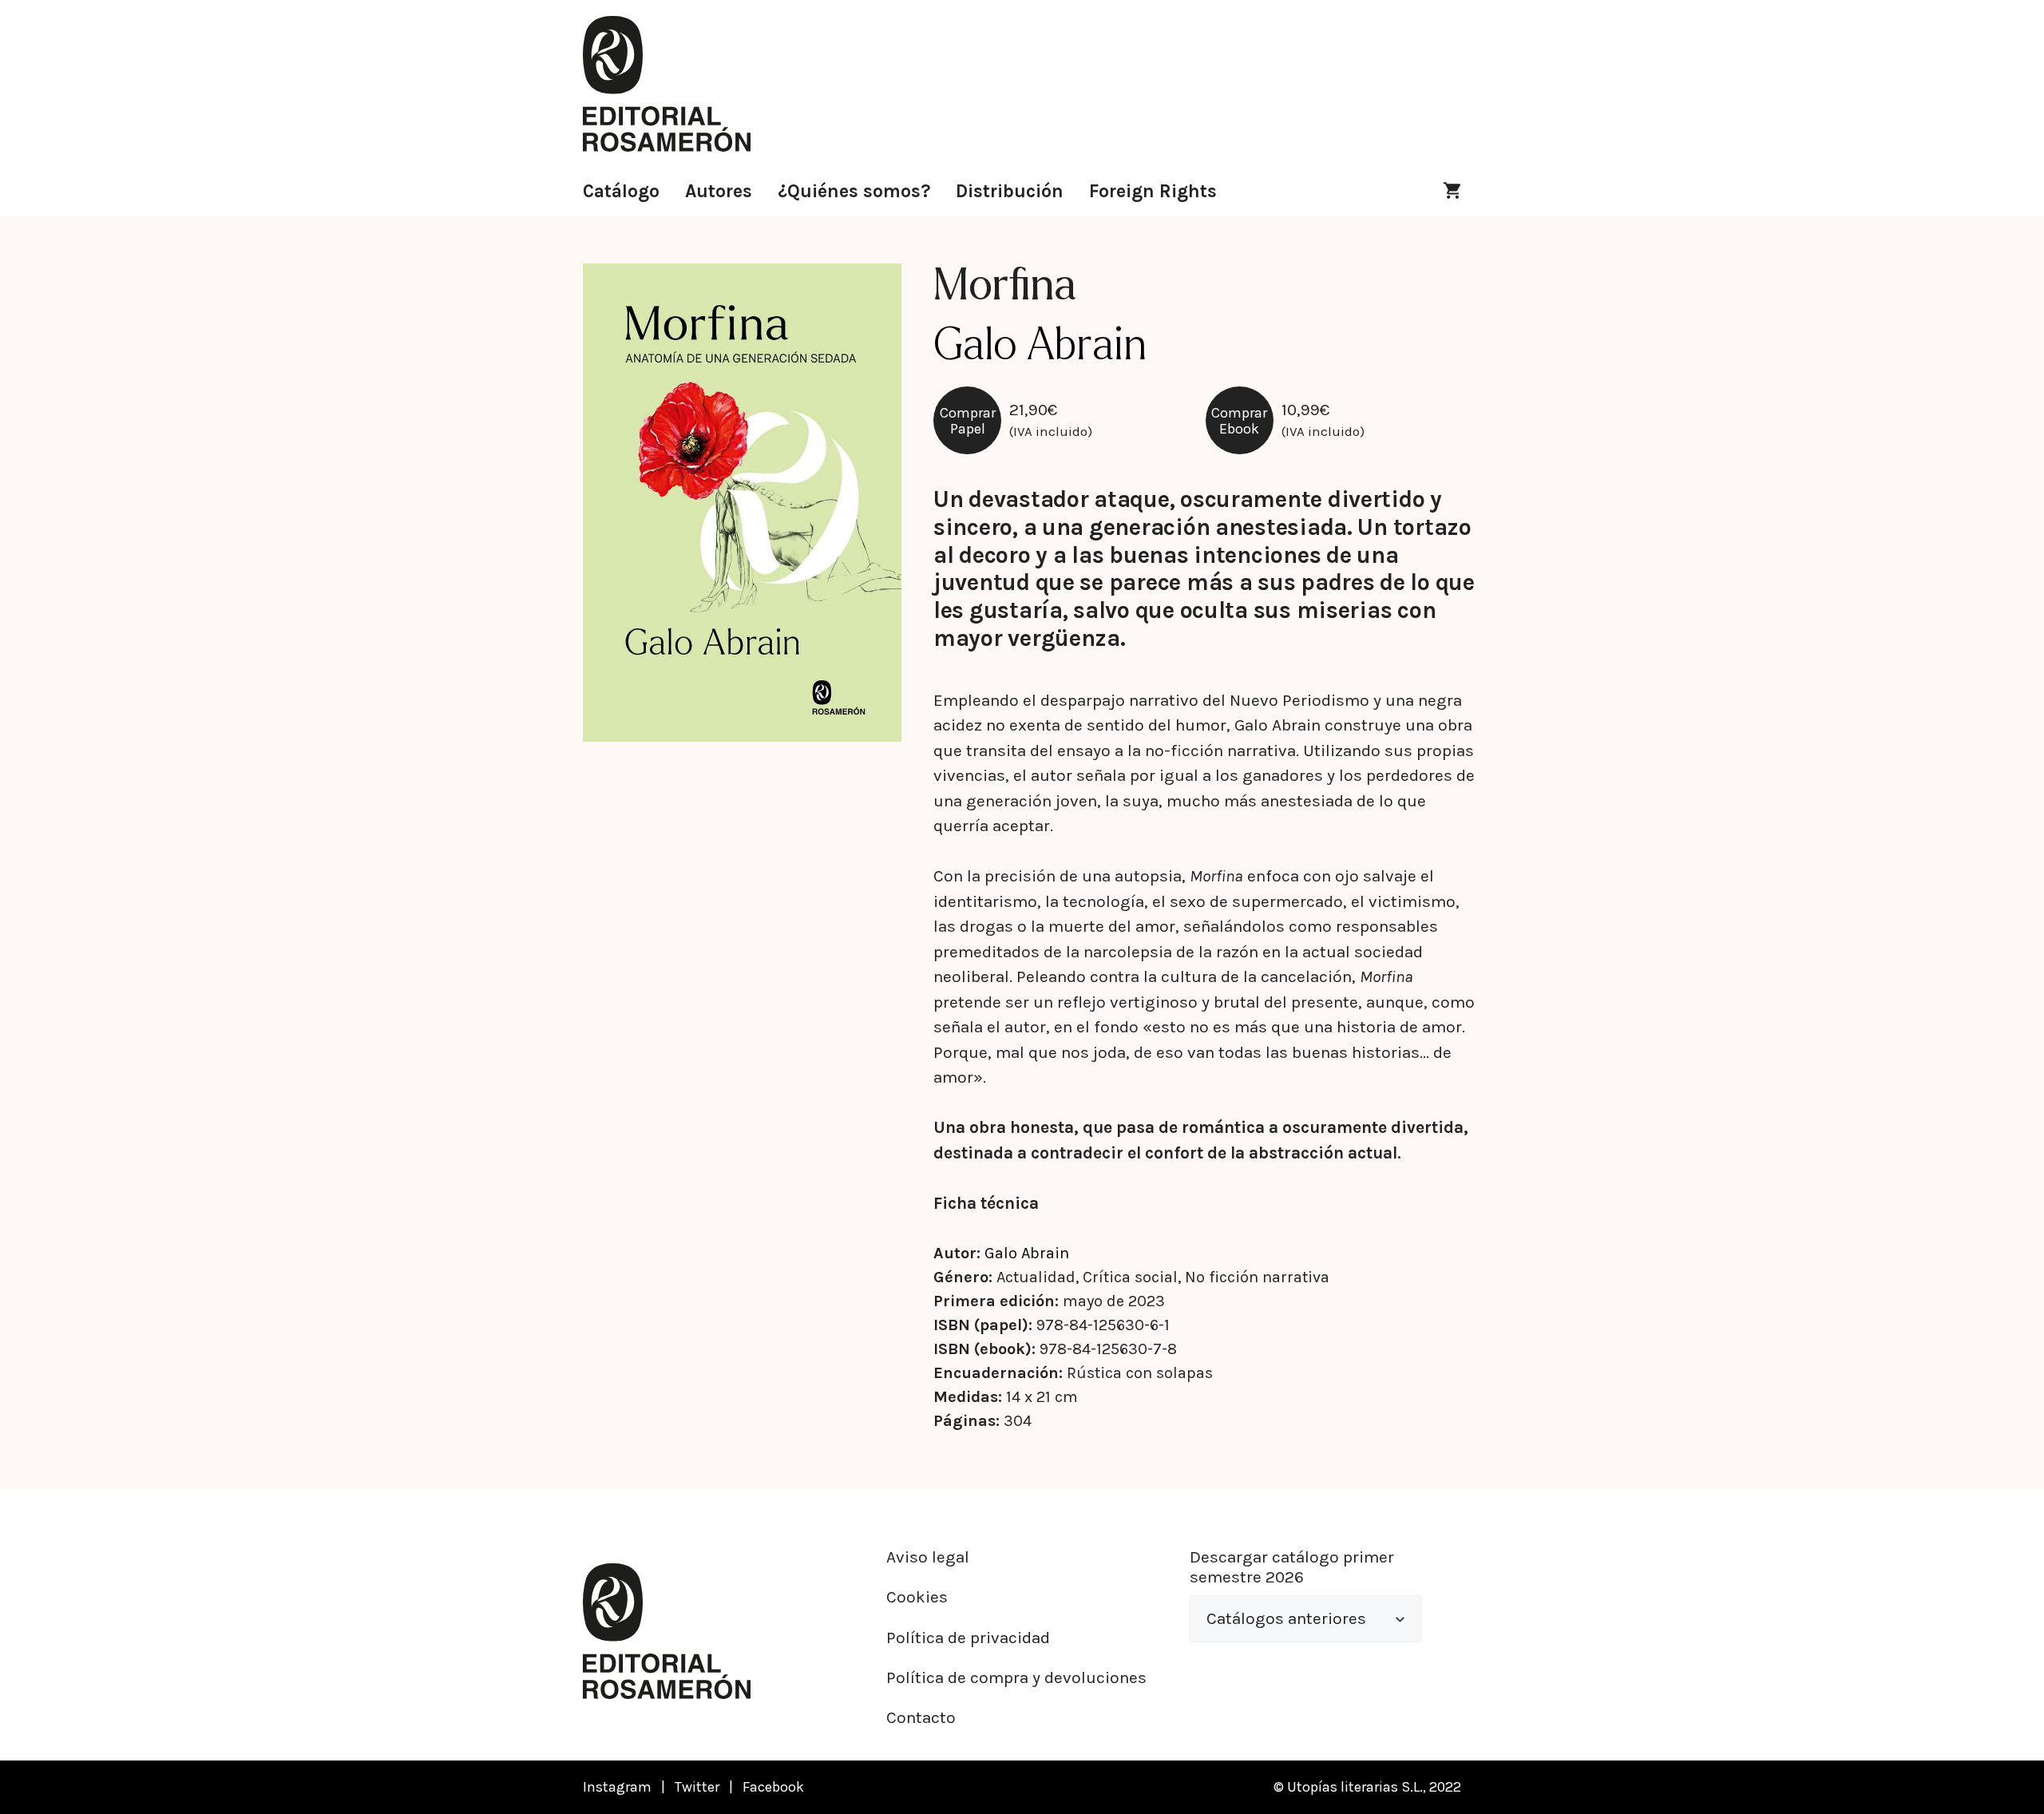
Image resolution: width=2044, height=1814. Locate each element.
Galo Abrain (1027, 1253)
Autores (719, 191)
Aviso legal (928, 1557)
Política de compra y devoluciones (1016, 1677)
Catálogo (621, 191)
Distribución (1010, 191)
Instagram (617, 1787)
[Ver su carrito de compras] (1452, 192)
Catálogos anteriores (1286, 1618)
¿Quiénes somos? (854, 191)
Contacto (921, 1717)
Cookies (917, 1597)
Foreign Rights (1153, 191)
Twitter (697, 1787)
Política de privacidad (968, 1638)
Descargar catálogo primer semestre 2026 (1292, 1567)
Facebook (773, 1787)
